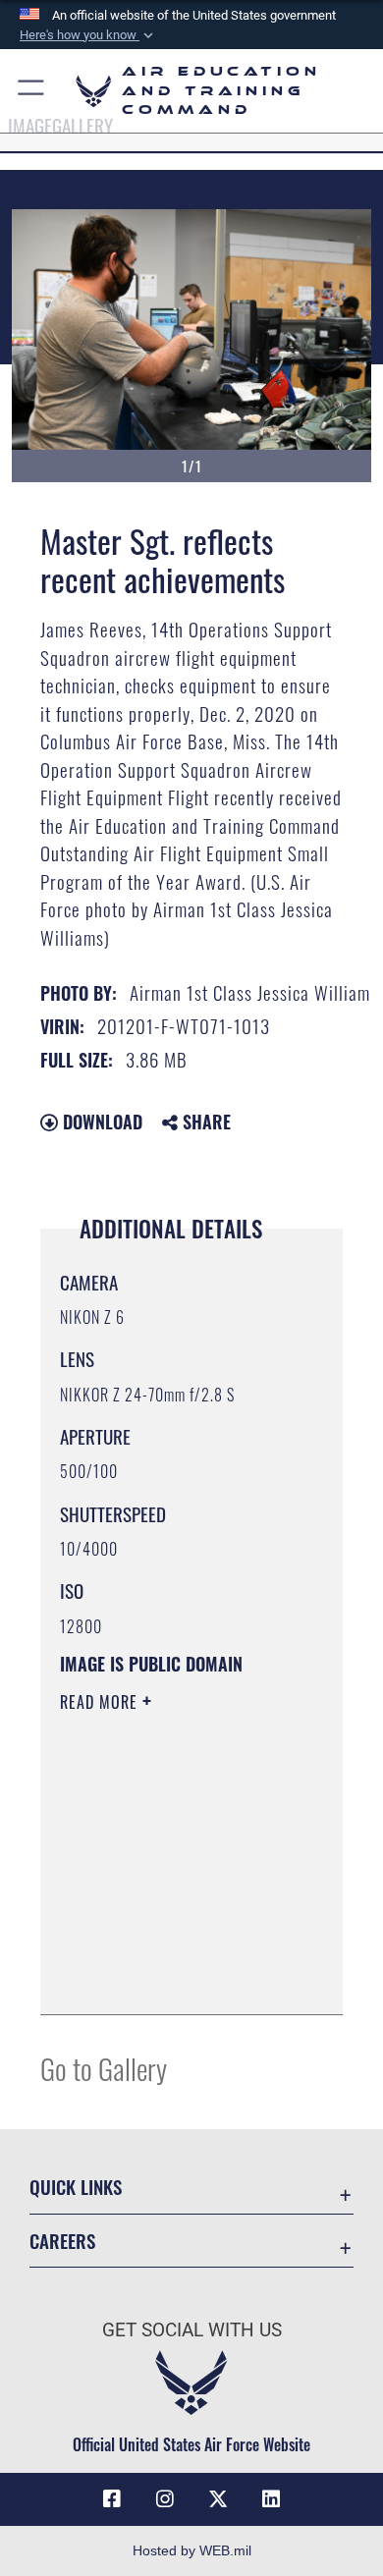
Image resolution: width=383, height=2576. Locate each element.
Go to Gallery (104, 2068)
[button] (88, 35)
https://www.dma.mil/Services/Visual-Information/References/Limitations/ (179, 1978)
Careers (62, 2241)
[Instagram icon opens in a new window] (165, 2499)
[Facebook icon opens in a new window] (112, 2499)
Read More (101, 1702)
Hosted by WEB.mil (192, 2550)
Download (100, 1122)
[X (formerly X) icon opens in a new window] (218, 2499)
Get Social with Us (192, 2330)
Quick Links (76, 2187)
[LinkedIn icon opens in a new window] (271, 2499)
